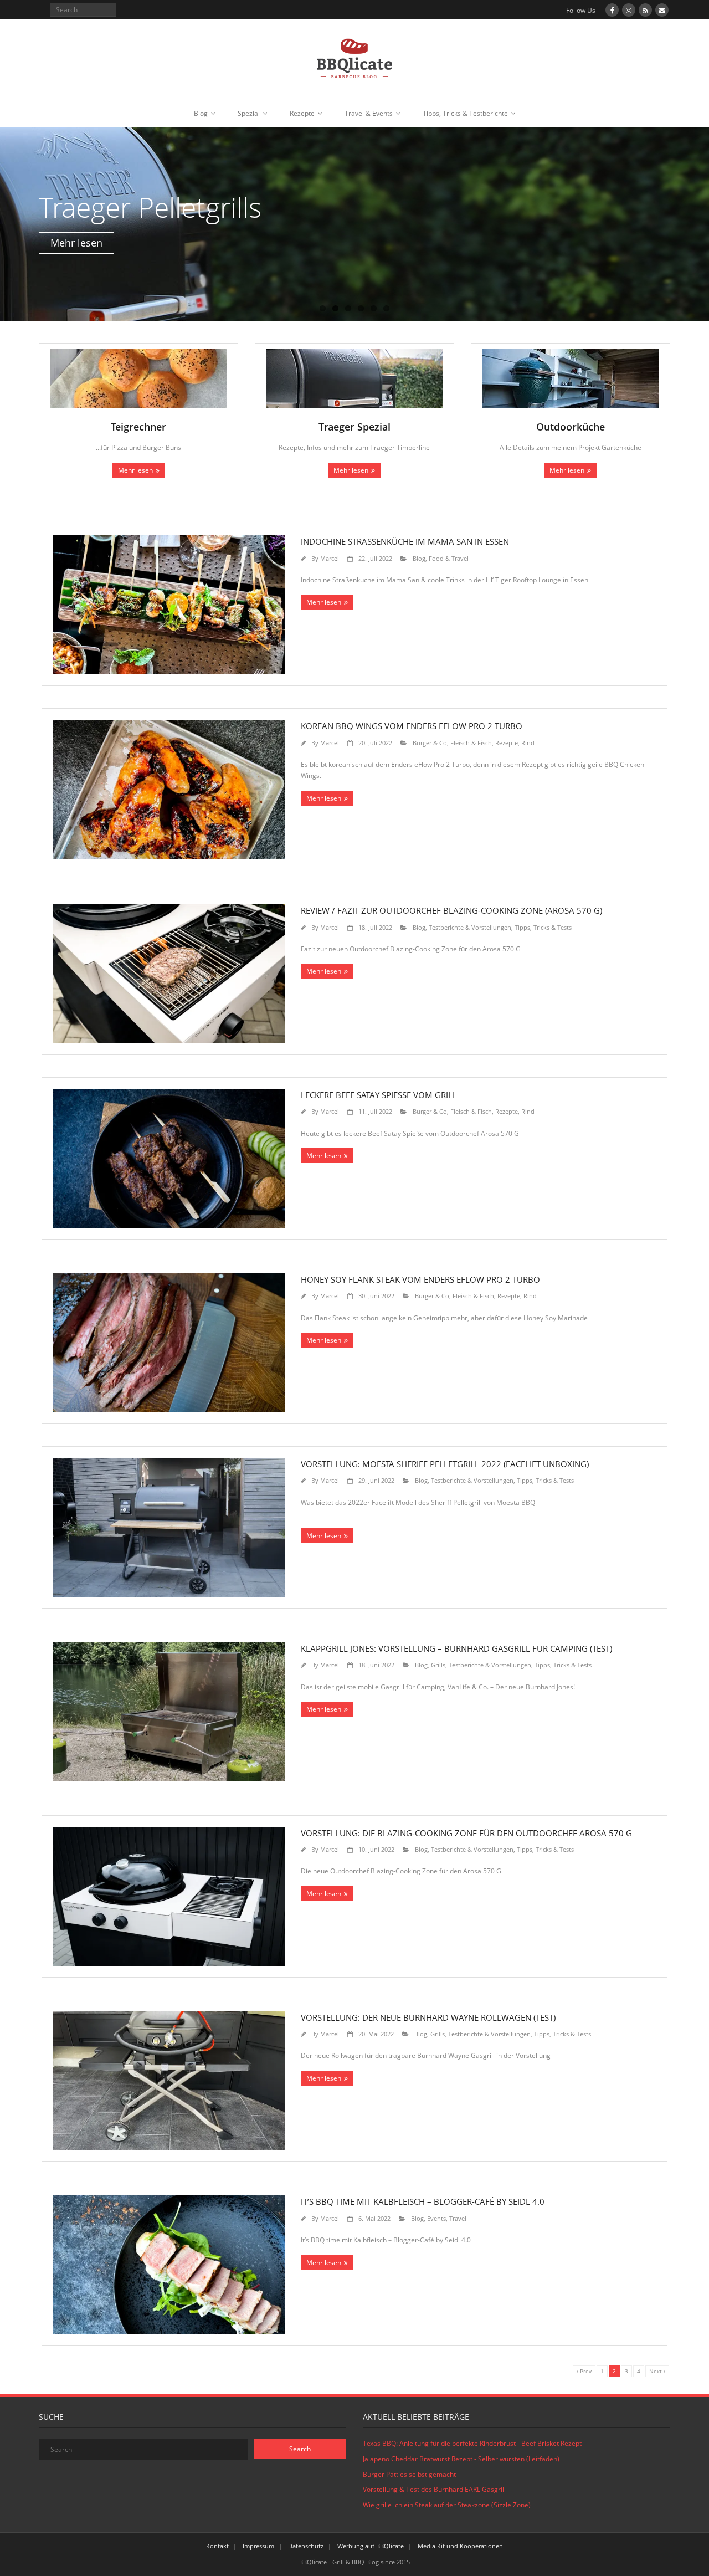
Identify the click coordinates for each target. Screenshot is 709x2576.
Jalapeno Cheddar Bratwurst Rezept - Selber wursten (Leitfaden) (461, 2459)
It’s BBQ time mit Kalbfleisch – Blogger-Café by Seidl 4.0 (423, 2201)
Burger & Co (430, 743)
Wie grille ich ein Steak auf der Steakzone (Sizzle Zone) (447, 2505)
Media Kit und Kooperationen (460, 2546)
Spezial (249, 113)
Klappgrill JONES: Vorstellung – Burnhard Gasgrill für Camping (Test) (456, 1648)
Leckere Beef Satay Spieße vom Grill (379, 1095)
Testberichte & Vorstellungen (470, 927)
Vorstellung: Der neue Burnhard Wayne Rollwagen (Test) (428, 2017)
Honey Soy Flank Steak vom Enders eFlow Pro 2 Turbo (420, 1279)
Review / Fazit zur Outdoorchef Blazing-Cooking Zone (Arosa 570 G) (451, 910)
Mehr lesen (135, 470)
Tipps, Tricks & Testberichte (465, 113)
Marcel (330, 558)
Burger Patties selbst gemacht (409, 2474)
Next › (657, 2371)
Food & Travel (449, 558)
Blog (201, 113)
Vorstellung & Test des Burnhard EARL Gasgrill (434, 2489)
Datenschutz (306, 2546)
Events (436, 2218)
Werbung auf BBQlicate (371, 2546)
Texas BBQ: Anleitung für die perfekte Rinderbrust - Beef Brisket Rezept (472, 2443)
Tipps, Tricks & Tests (543, 927)
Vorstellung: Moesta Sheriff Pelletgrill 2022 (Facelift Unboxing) (445, 1464)
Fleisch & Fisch (471, 743)
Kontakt (217, 2546)
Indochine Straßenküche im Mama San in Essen (405, 541)
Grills (438, 1665)
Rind (528, 743)
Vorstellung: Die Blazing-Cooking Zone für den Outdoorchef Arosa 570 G (466, 1833)
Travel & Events (369, 113)
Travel (458, 2218)
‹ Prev (584, 2371)
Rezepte (302, 113)
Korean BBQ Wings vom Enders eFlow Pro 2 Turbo (412, 726)
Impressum (258, 2546)
